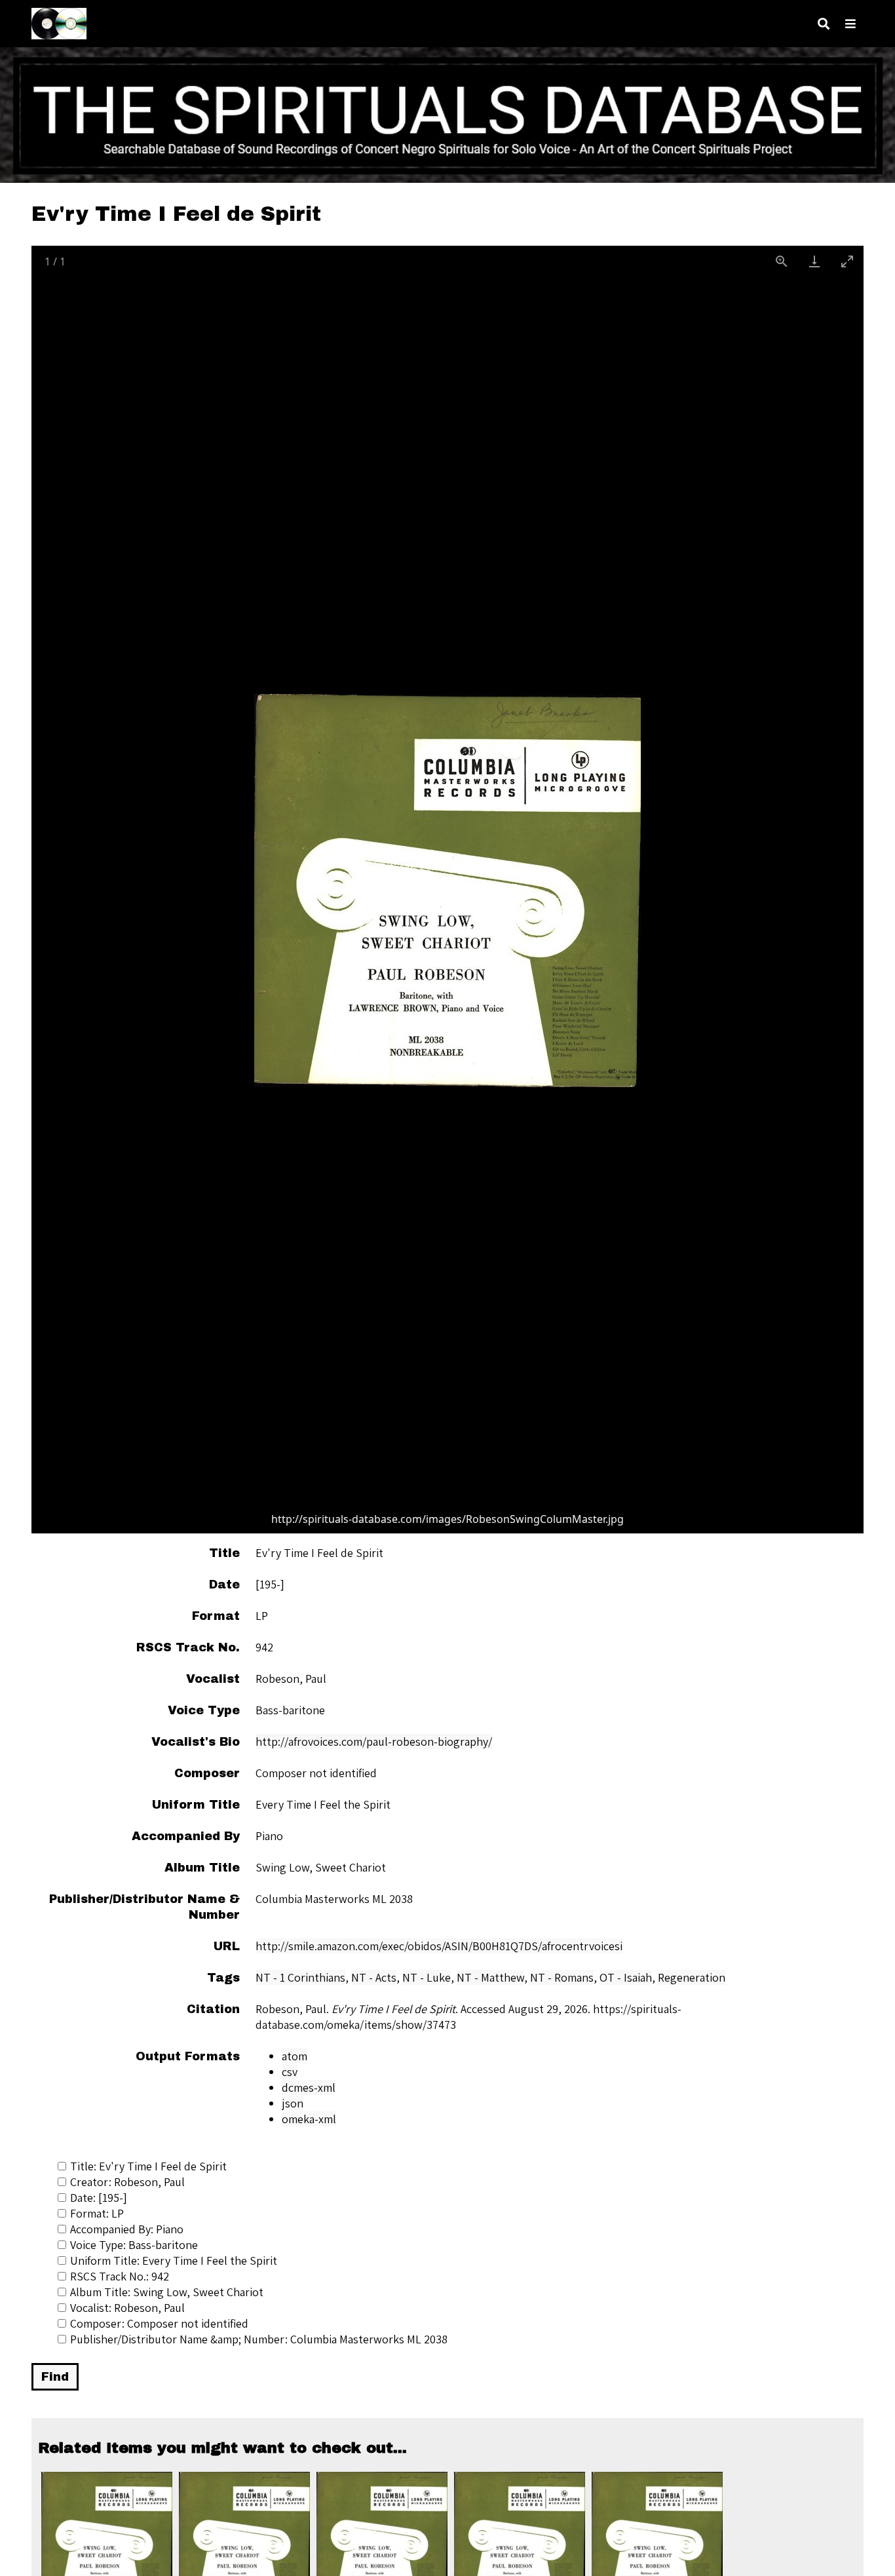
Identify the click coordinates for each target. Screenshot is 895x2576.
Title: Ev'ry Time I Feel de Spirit (148, 2166)
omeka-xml (309, 2119)
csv (290, 2072)
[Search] (824, 24)
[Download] (814, 261)
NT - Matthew (490, 1977)
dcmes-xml (309, 2087)
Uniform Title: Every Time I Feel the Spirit (174, 2260)
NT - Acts (374, 1977)
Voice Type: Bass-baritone (134, 2245)
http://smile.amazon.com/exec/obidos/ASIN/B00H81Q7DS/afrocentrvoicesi (439, 1946)
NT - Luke (427, 1977)
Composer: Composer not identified (159, 2323)
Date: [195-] (99, 2198)
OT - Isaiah (626, 1977)
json (293, 2103)
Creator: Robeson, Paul (127, 2182)
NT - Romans (562, 1977)
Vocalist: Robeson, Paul (127, 2308)
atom (295, 2056)
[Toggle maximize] (847, 261)
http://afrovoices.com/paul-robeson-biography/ (374, 1741)
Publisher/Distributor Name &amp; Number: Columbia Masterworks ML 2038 (259, 2339)
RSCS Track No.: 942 (120, 2276)
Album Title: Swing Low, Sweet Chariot (167, 2292)
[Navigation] (850, 24)
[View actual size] (782, 261)
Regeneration (692, 1977)
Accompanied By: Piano (127, 2229)
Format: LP (97, 2213)
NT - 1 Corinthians (300, 1977)
